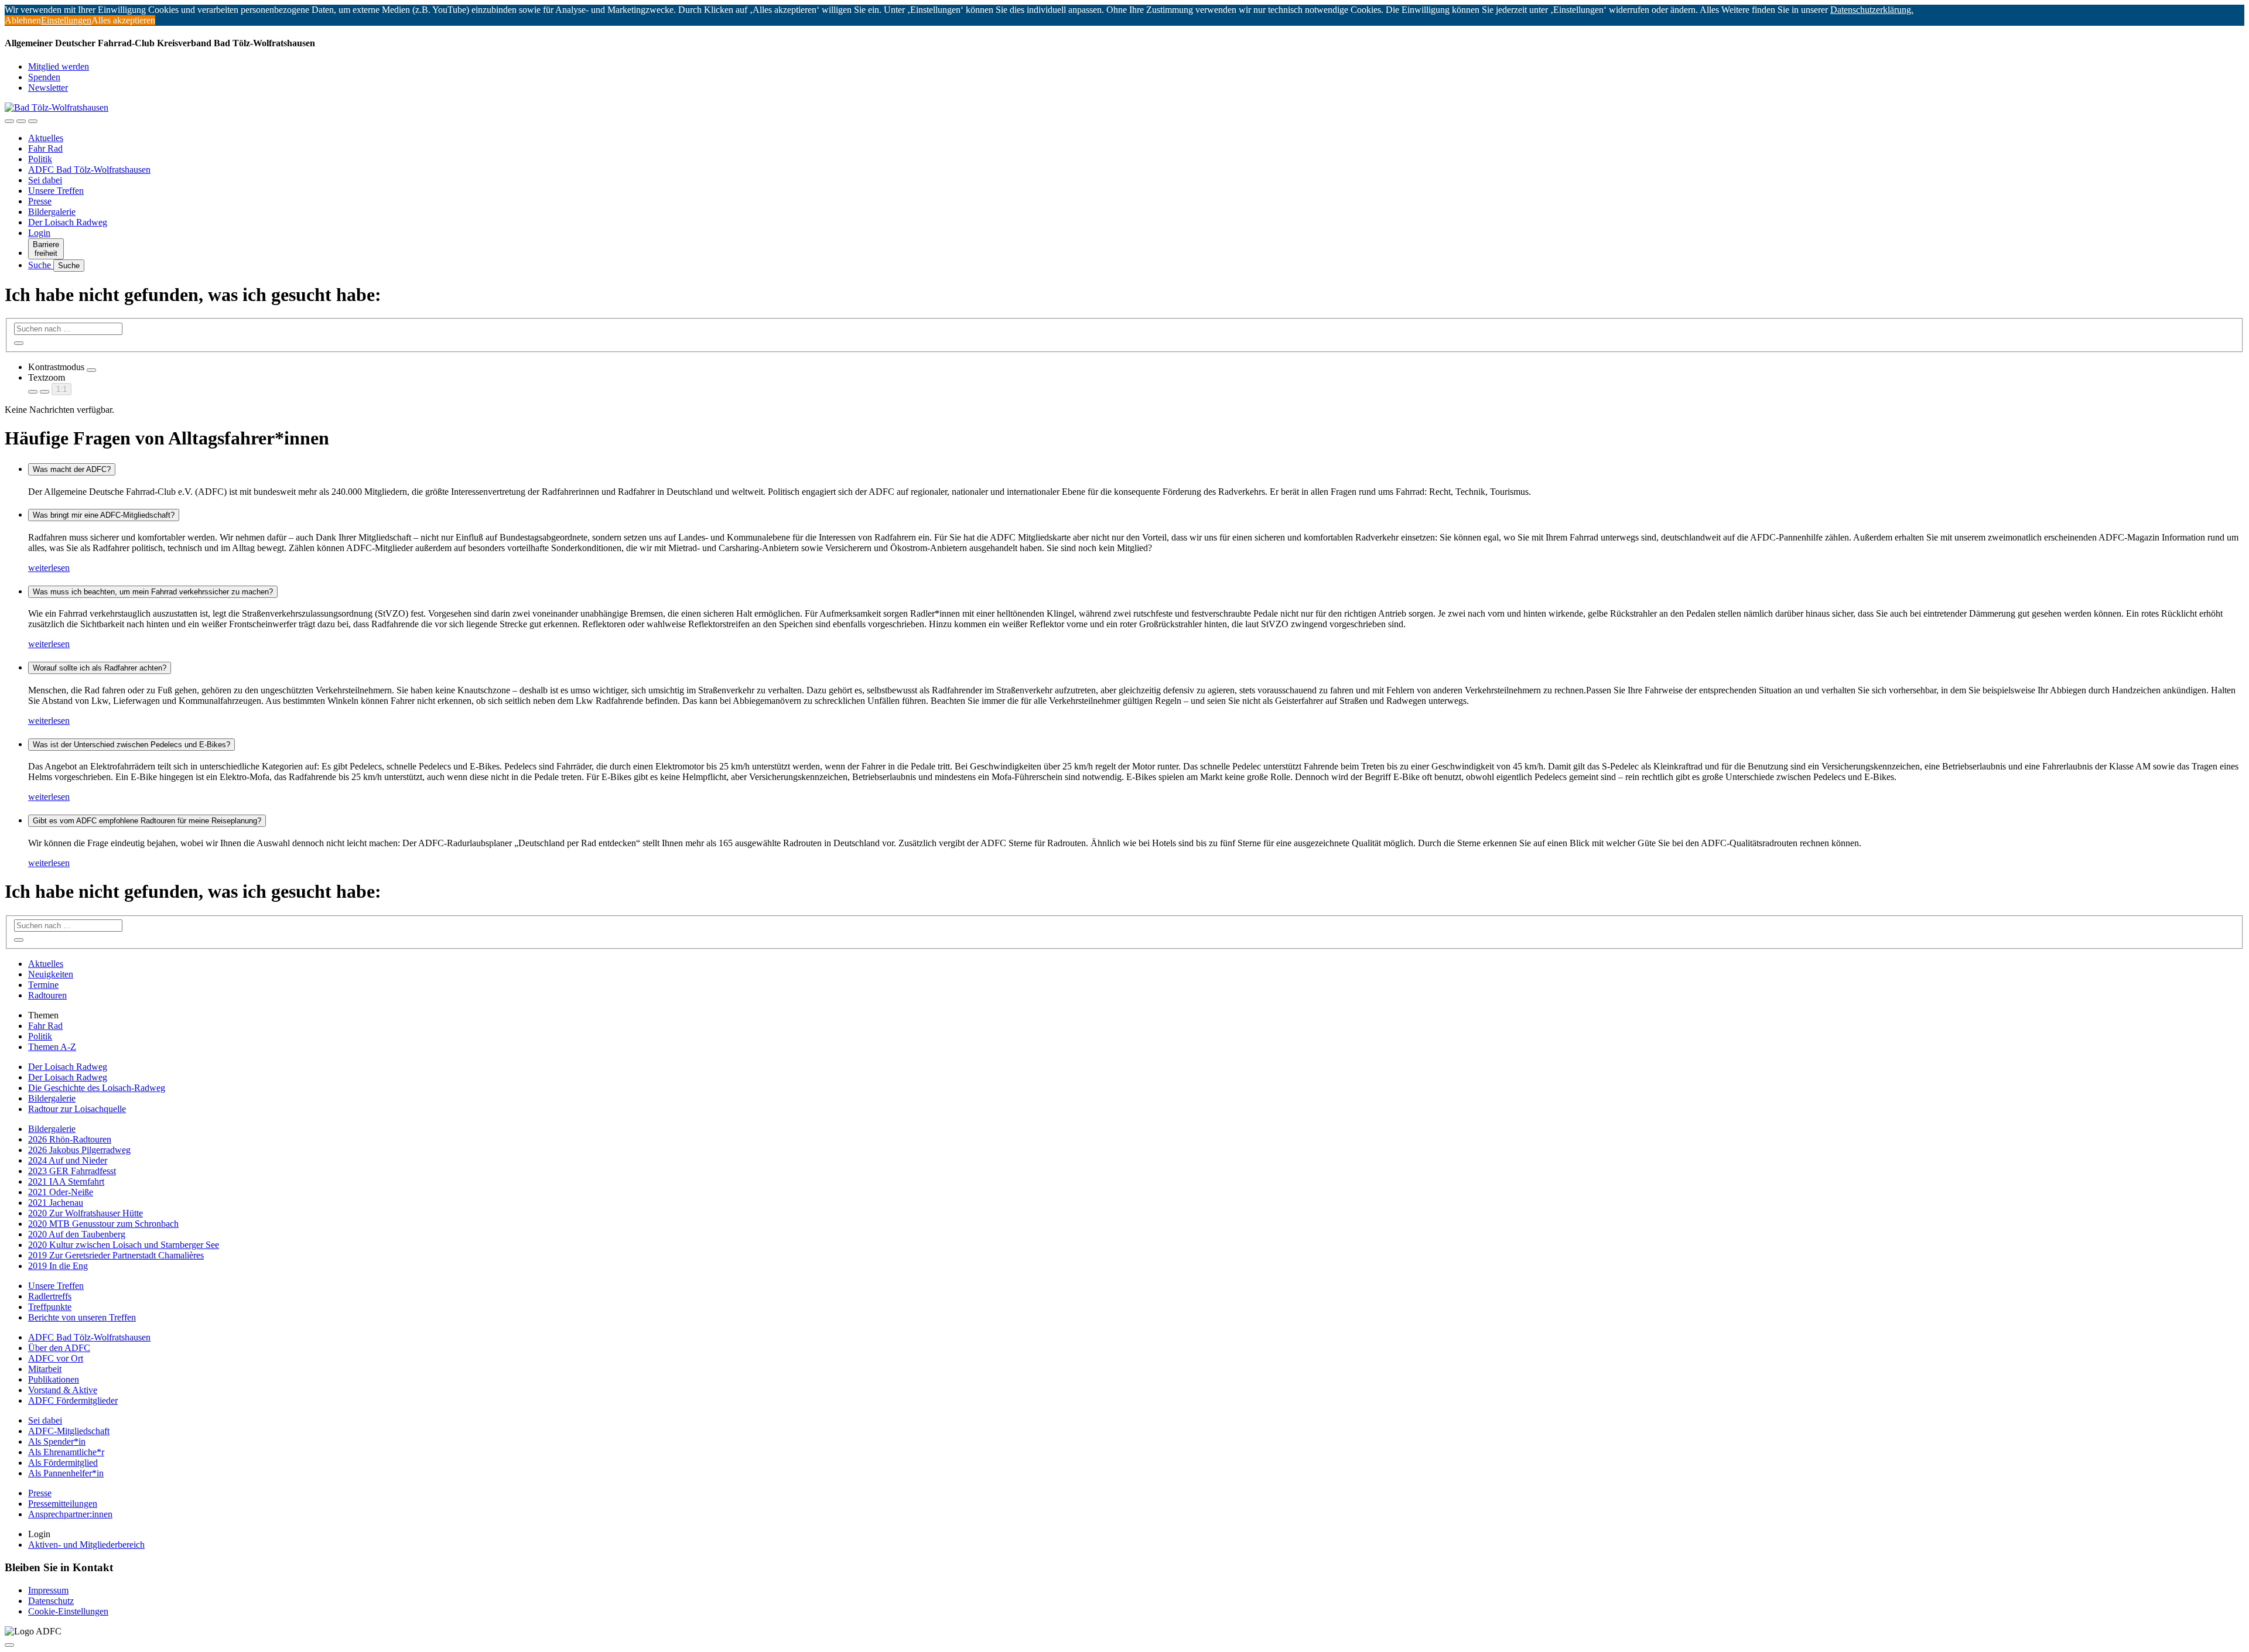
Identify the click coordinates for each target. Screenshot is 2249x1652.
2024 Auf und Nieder (68, 1160)
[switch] (91, 370)
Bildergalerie (52, 212)
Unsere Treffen (56, 191)
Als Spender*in (57, 1441)
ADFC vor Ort (56, 1358)
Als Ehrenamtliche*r (66, 1452)
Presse (40, 201)
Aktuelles (46, 138)
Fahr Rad (45, 148)
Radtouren (47, 995)
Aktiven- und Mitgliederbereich (86, 1545)
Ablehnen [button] (23, 20)
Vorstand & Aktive (63, 1390)
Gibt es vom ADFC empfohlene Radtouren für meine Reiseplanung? (147, 821)
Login (39, 233)
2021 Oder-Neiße (61, 1192)
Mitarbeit (45, 1369)
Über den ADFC (59, 1348)
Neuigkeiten (51, 974)
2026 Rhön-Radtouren (70, 1139)
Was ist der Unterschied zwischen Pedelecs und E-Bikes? (131, 745)
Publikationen (54, 1379)
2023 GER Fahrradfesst (72, 1171)
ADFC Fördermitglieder (73, 1400)
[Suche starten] (19, 343)
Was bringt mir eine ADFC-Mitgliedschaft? (104, 515)
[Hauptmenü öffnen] (33, 121)
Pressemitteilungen (63, 1504)
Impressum (48, 1590)
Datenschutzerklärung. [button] (1872, 10)
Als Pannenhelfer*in (66, 1473)
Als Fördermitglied (63, 1463)
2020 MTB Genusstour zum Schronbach (103, 1224)
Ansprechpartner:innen (70, 1514)
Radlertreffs (50, 1296)
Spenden (44, 77)
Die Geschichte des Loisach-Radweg (97, 1088)
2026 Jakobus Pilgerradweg (79, 1150)
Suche (41, 265)
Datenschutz (51, 1601)
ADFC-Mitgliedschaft (69, 1431)
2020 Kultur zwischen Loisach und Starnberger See (124, 1245)
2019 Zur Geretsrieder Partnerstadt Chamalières (116, 1255)
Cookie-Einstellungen (68, 1611)
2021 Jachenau (56, 1203)
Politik (40, 159)
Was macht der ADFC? (72, 469)
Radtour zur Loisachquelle (77, 1109)
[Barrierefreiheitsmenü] (9, 121)
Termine (43, 985)
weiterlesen (49, 568)
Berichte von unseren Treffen (82, 1317)
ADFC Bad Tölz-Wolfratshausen (89, 170)
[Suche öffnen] (21, 121)
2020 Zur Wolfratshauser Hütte (86, 1213)
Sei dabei (45, 180)
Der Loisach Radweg (68, 222)
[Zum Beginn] (9, 1645)
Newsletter (48, 88)
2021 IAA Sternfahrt (66, 1181)
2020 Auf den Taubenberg (77, 1234)
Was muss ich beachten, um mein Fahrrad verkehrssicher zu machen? (153, 592)
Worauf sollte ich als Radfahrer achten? (100, 668)
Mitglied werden (59, 66)
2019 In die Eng (58, 1266)
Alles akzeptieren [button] (123, 20)
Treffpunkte (50, 1307)
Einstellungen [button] (66, 20)
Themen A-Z (52, 1047)
